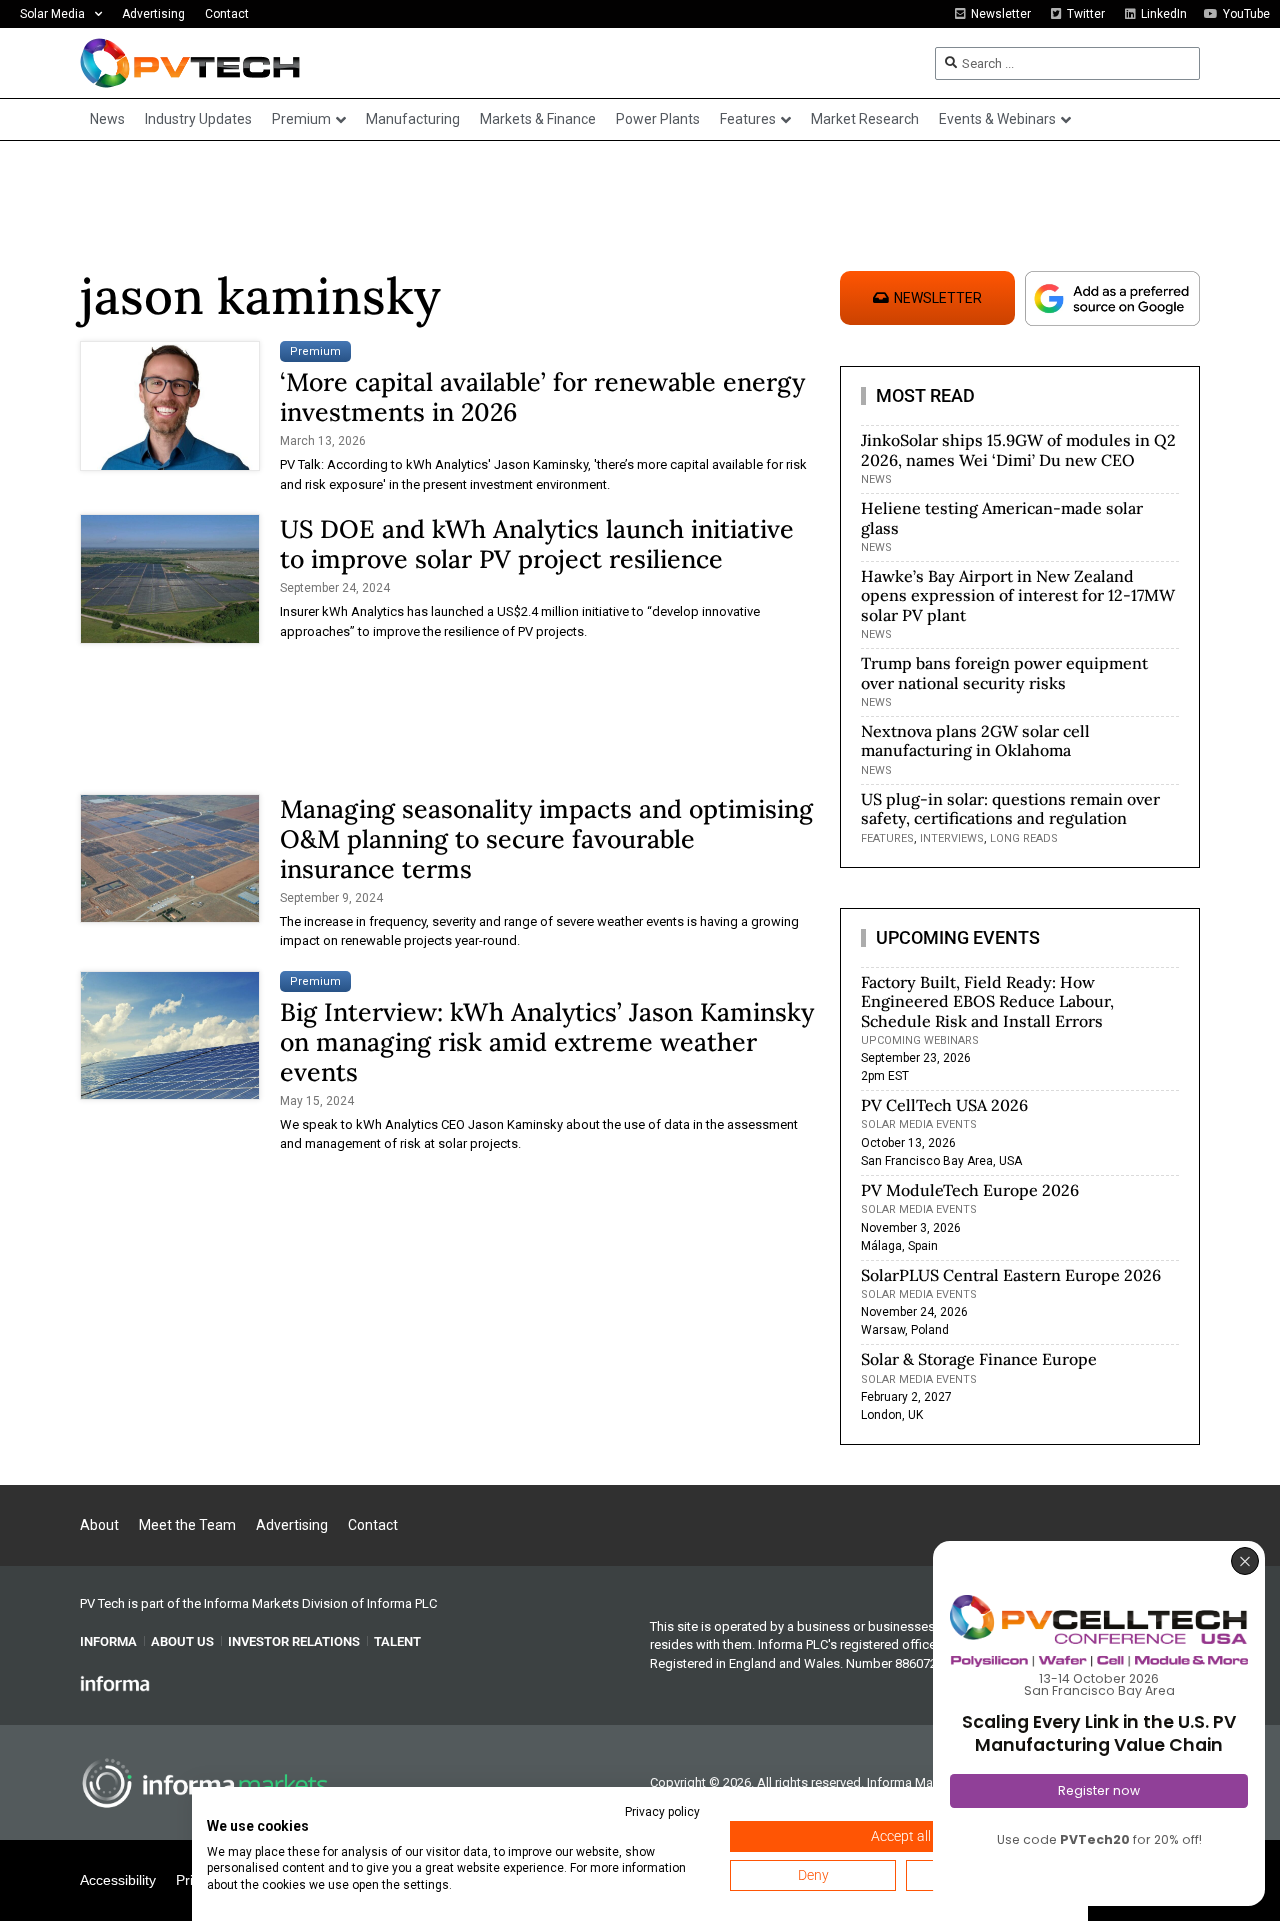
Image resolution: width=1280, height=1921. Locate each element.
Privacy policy (662, 1812)
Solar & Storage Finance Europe (979, 1359)
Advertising (153, 14)
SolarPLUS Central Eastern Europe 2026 (1011, 1275)
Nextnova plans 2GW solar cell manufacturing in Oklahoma (975, 740)
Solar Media (52, 14)
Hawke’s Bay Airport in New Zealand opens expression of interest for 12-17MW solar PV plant (1018, 595)
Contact (227, 14)
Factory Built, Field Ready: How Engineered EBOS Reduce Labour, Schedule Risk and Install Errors (987, 1001)
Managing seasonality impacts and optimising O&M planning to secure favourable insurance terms (546, 839)
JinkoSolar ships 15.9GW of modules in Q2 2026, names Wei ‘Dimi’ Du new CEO (1018, 449)
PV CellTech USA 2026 (944, 1105)
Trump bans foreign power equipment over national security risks (1004, 672)
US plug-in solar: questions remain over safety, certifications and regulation (1010, 808)
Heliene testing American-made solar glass (1002, 517)
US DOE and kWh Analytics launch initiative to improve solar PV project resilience (537, 544)
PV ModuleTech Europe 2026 (970, 1190)
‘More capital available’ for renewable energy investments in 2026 (542, 397)
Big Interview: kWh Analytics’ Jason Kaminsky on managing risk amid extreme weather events (547, 1042)
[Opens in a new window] (115, 1683)
